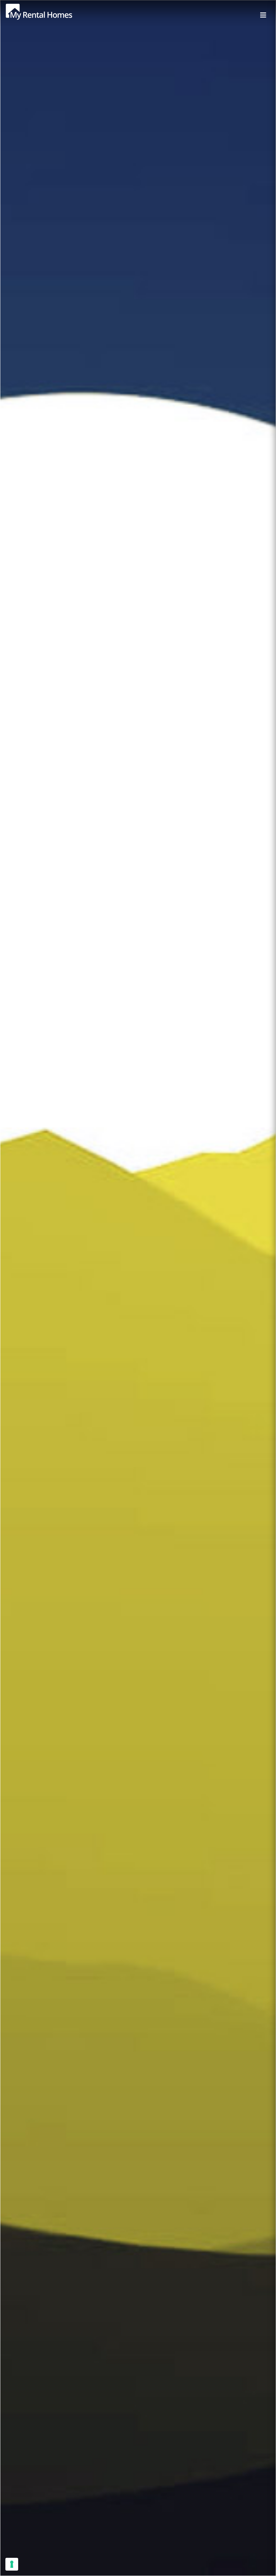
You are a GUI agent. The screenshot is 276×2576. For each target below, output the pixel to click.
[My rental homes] (51, 15)
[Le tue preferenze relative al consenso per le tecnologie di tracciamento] (12, 2564)
